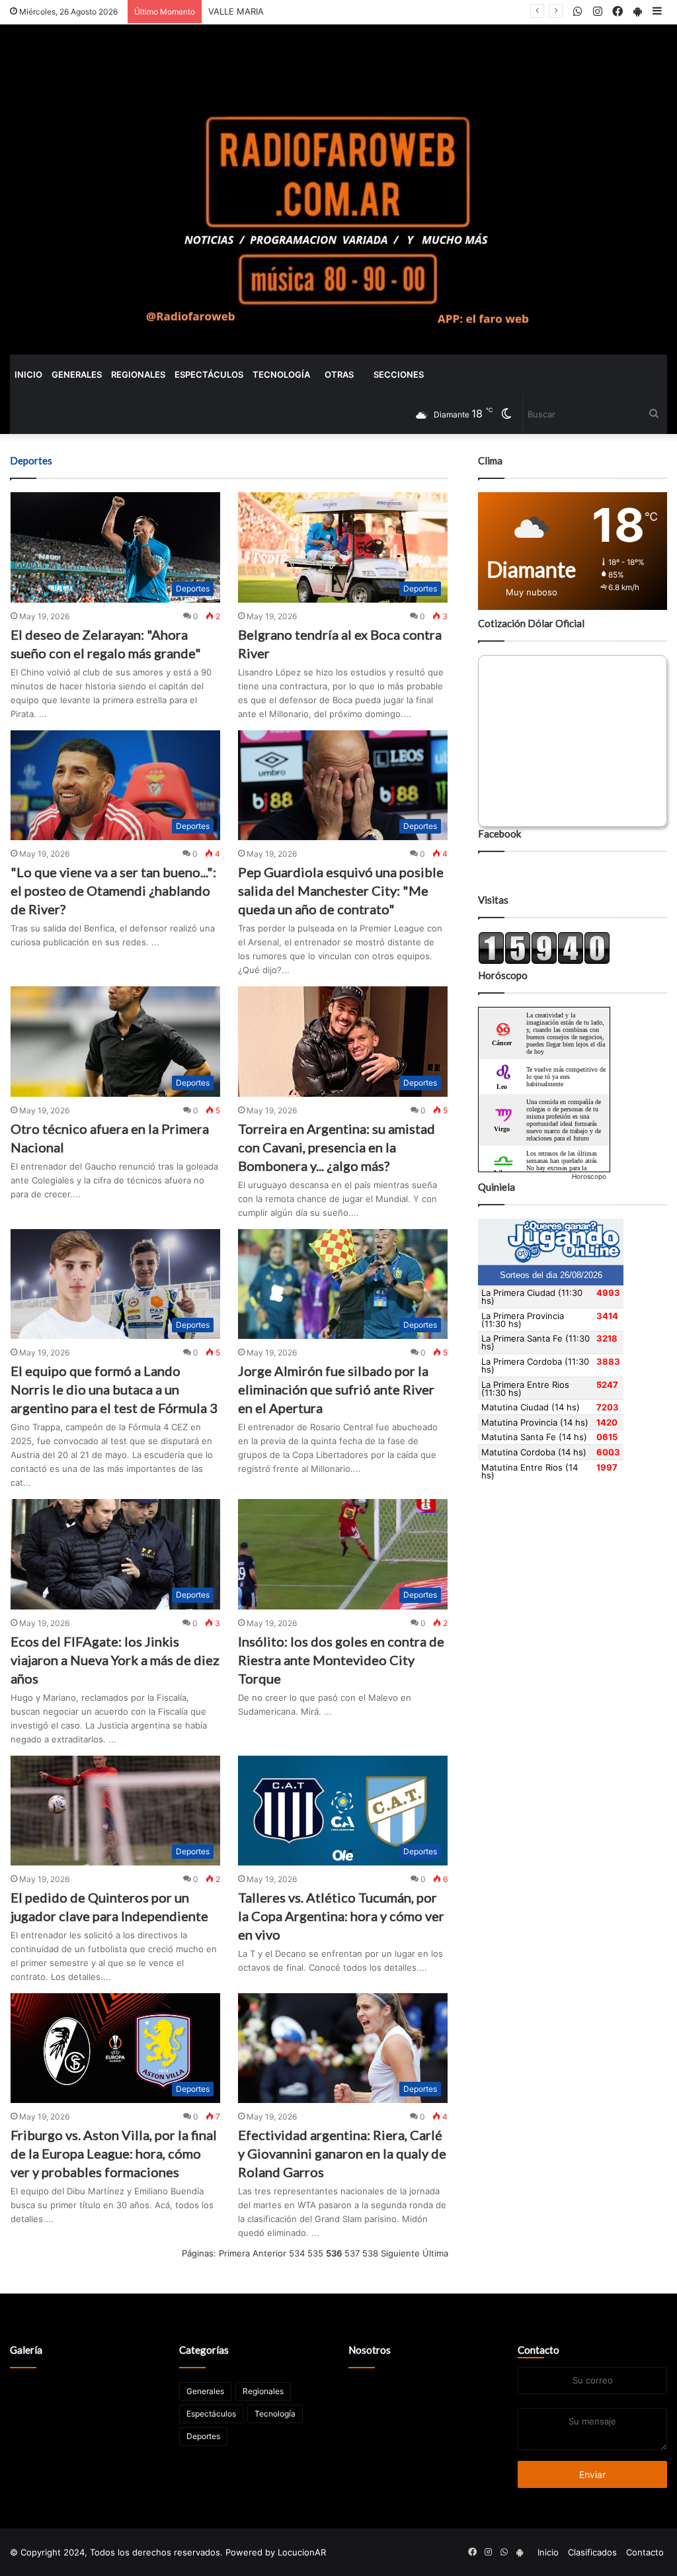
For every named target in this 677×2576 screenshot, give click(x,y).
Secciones (399, 374)
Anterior (269, 2253)
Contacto (538, 2350)
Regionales (138, 374)
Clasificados (592, 2552)
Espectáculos (209, 374)
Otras (339, 374)
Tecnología (281, 374)
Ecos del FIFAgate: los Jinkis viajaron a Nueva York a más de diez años (115, 1660)
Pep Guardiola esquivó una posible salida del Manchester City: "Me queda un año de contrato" (341, 890)
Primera (234, 2253)
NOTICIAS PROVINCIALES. (261, 11)
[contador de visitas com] (544, 961)
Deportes (203, 2436)
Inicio (28, 374)
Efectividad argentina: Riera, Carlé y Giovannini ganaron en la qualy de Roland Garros (342, 2153)
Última (435, 2253)
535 (315, 2253)
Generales (77, 374)
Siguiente (400, 2253)
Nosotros (370, 2350)
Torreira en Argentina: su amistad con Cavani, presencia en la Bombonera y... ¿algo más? (337, 1147)
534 (297, 2253)
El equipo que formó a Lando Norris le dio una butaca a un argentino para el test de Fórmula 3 (114, 1389)
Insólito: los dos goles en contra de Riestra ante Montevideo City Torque (341, 1660)
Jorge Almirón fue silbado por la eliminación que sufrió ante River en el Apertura (336, 1389)
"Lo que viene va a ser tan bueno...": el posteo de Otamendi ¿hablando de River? (113, 890)
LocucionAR (302, 2552)
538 (370, 2253)
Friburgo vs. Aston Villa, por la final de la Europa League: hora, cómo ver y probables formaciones (114, 2153)
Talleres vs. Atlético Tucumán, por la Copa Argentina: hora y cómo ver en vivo (341, 1916)
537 (352, 2253)
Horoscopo (589, 1176)
